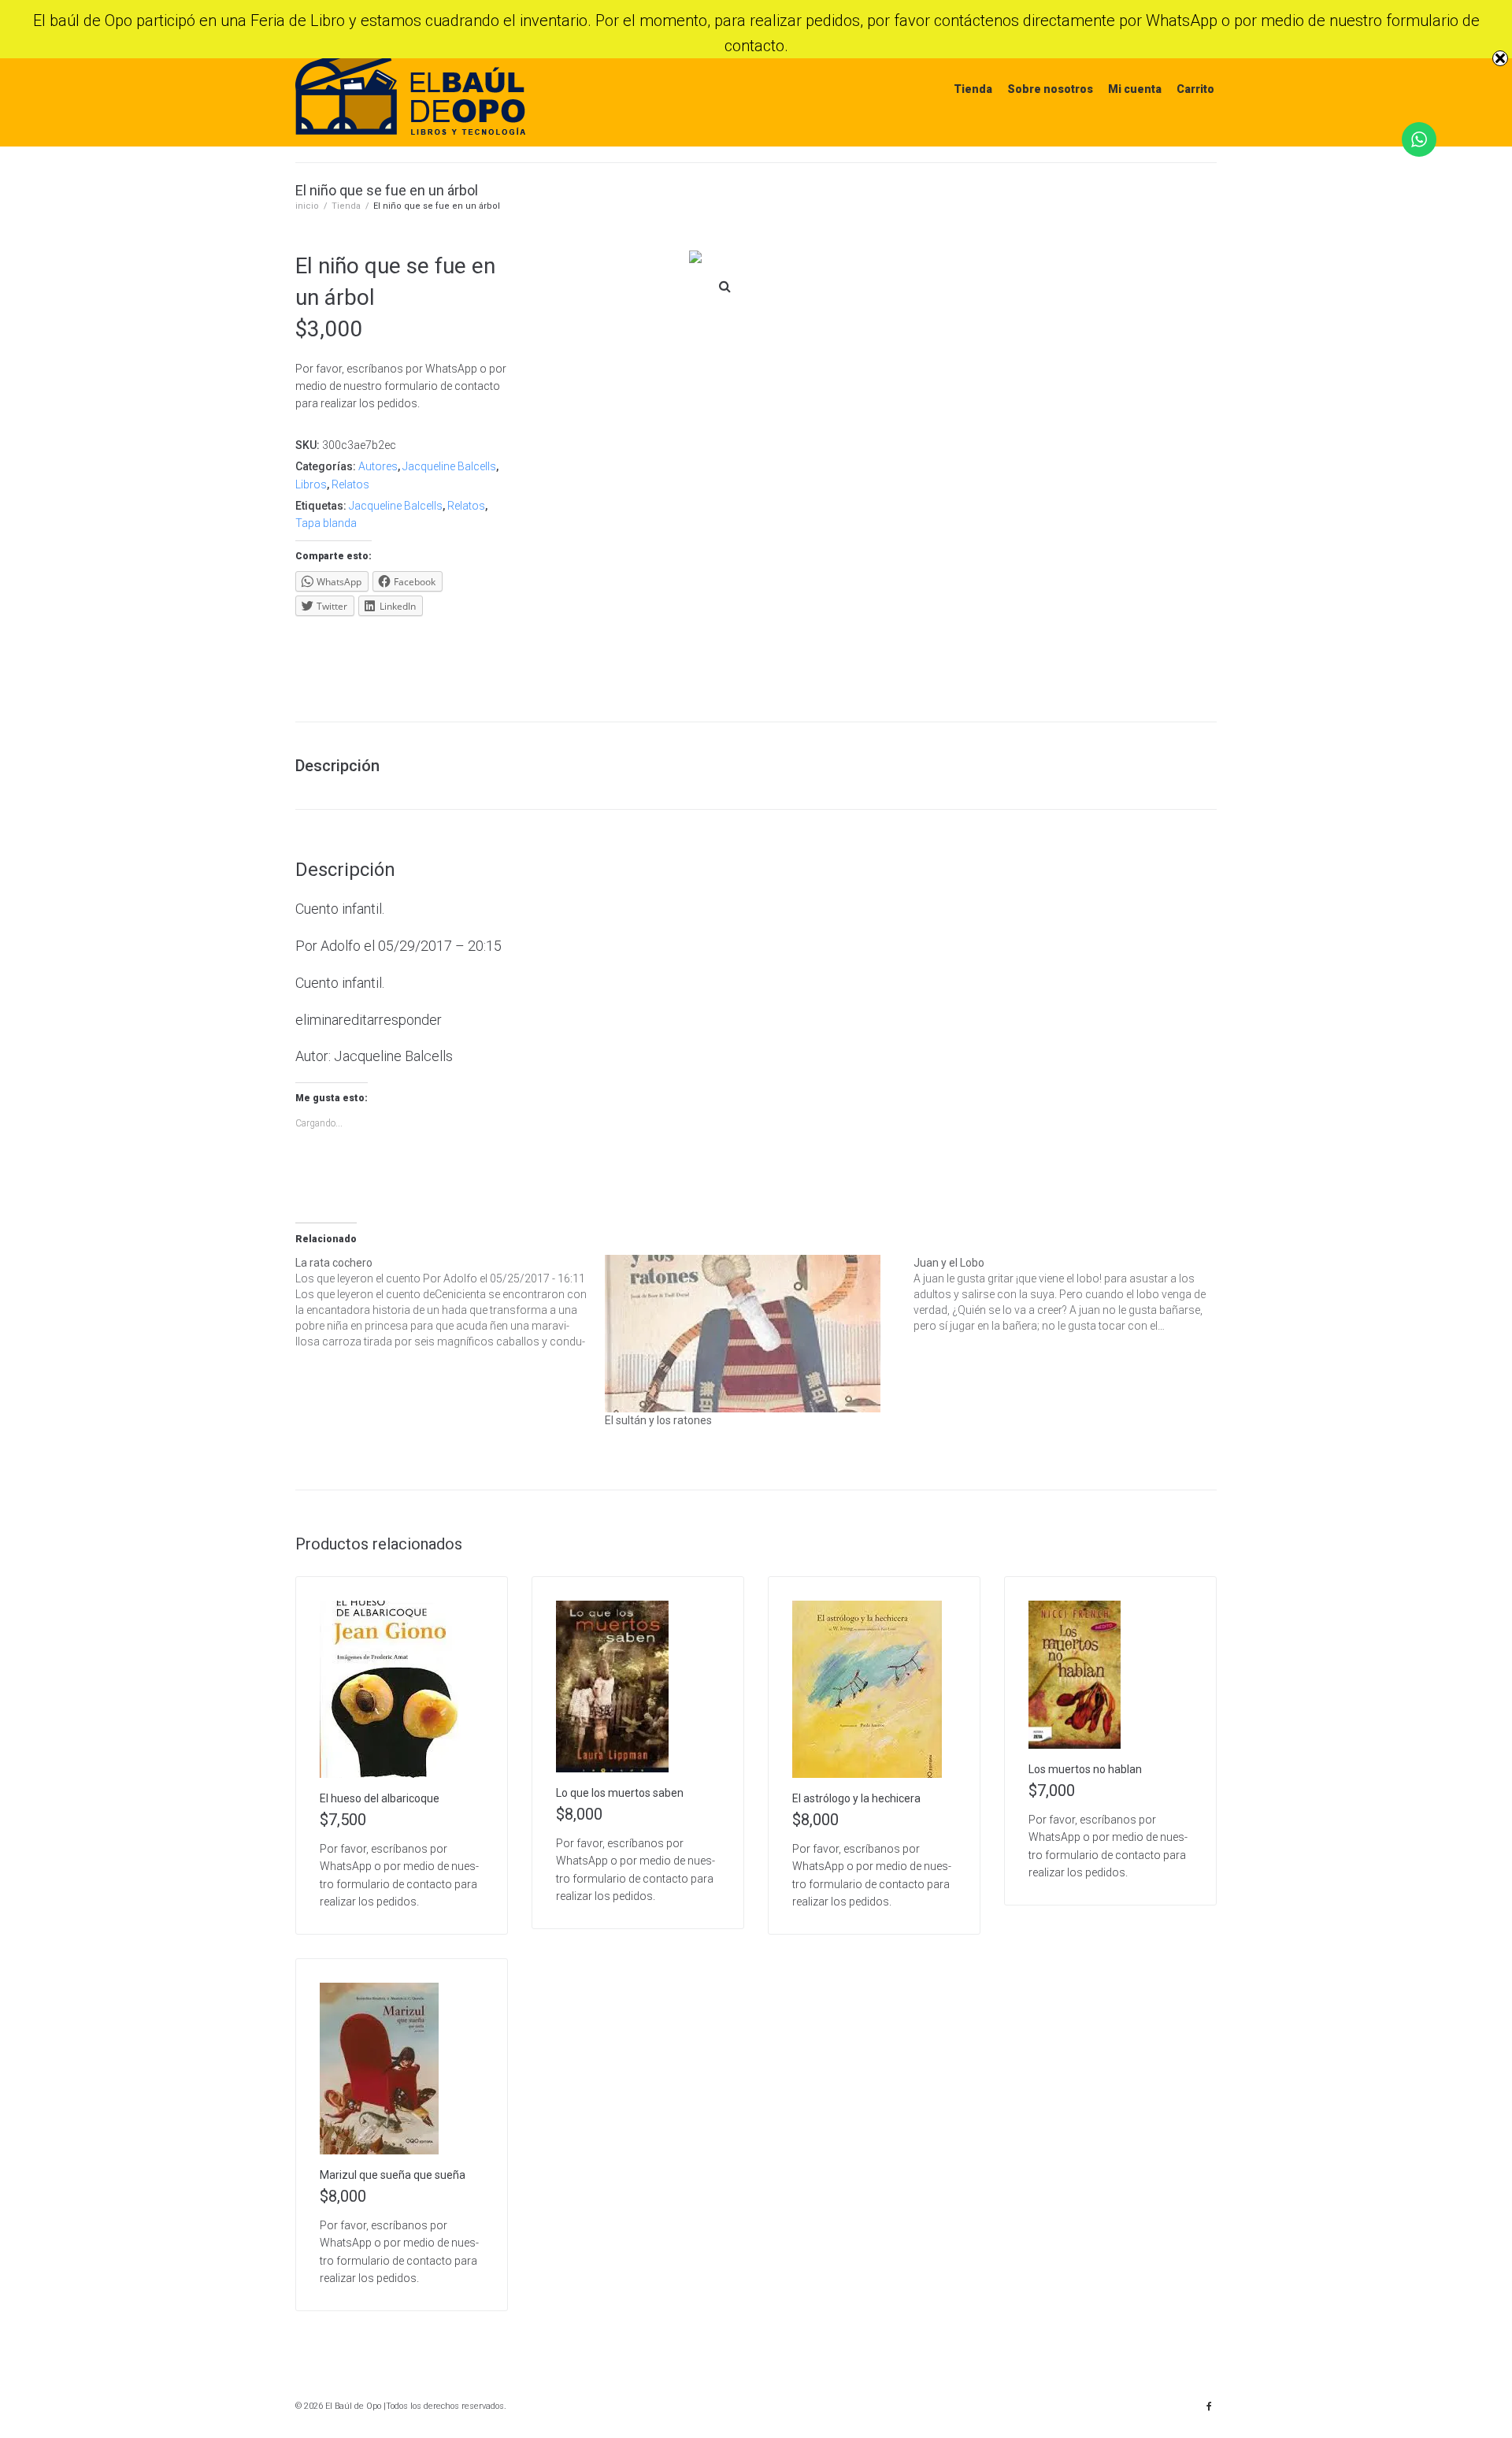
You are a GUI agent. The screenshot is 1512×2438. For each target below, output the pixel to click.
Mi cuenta (1135, 89)
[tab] (345, 766)
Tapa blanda (326, 523)
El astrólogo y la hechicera (856, 1798)
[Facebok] (1209, 2406)
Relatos (350, 484)
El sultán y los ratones (658, 1420)
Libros (311, 484)
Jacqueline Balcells (449, 466)
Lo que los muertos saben (620, 1793)
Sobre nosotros (1050, 89)
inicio (307, 206)
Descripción (337, 766)
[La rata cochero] (450, 1302)
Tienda (973, 89)
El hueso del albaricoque (380, 1798)
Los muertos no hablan (1085, 1769)
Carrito (1195, 89)
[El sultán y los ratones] (752, 1334)
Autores (378, 466)
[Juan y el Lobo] (1068, 1294)
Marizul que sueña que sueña (393, 2175)
